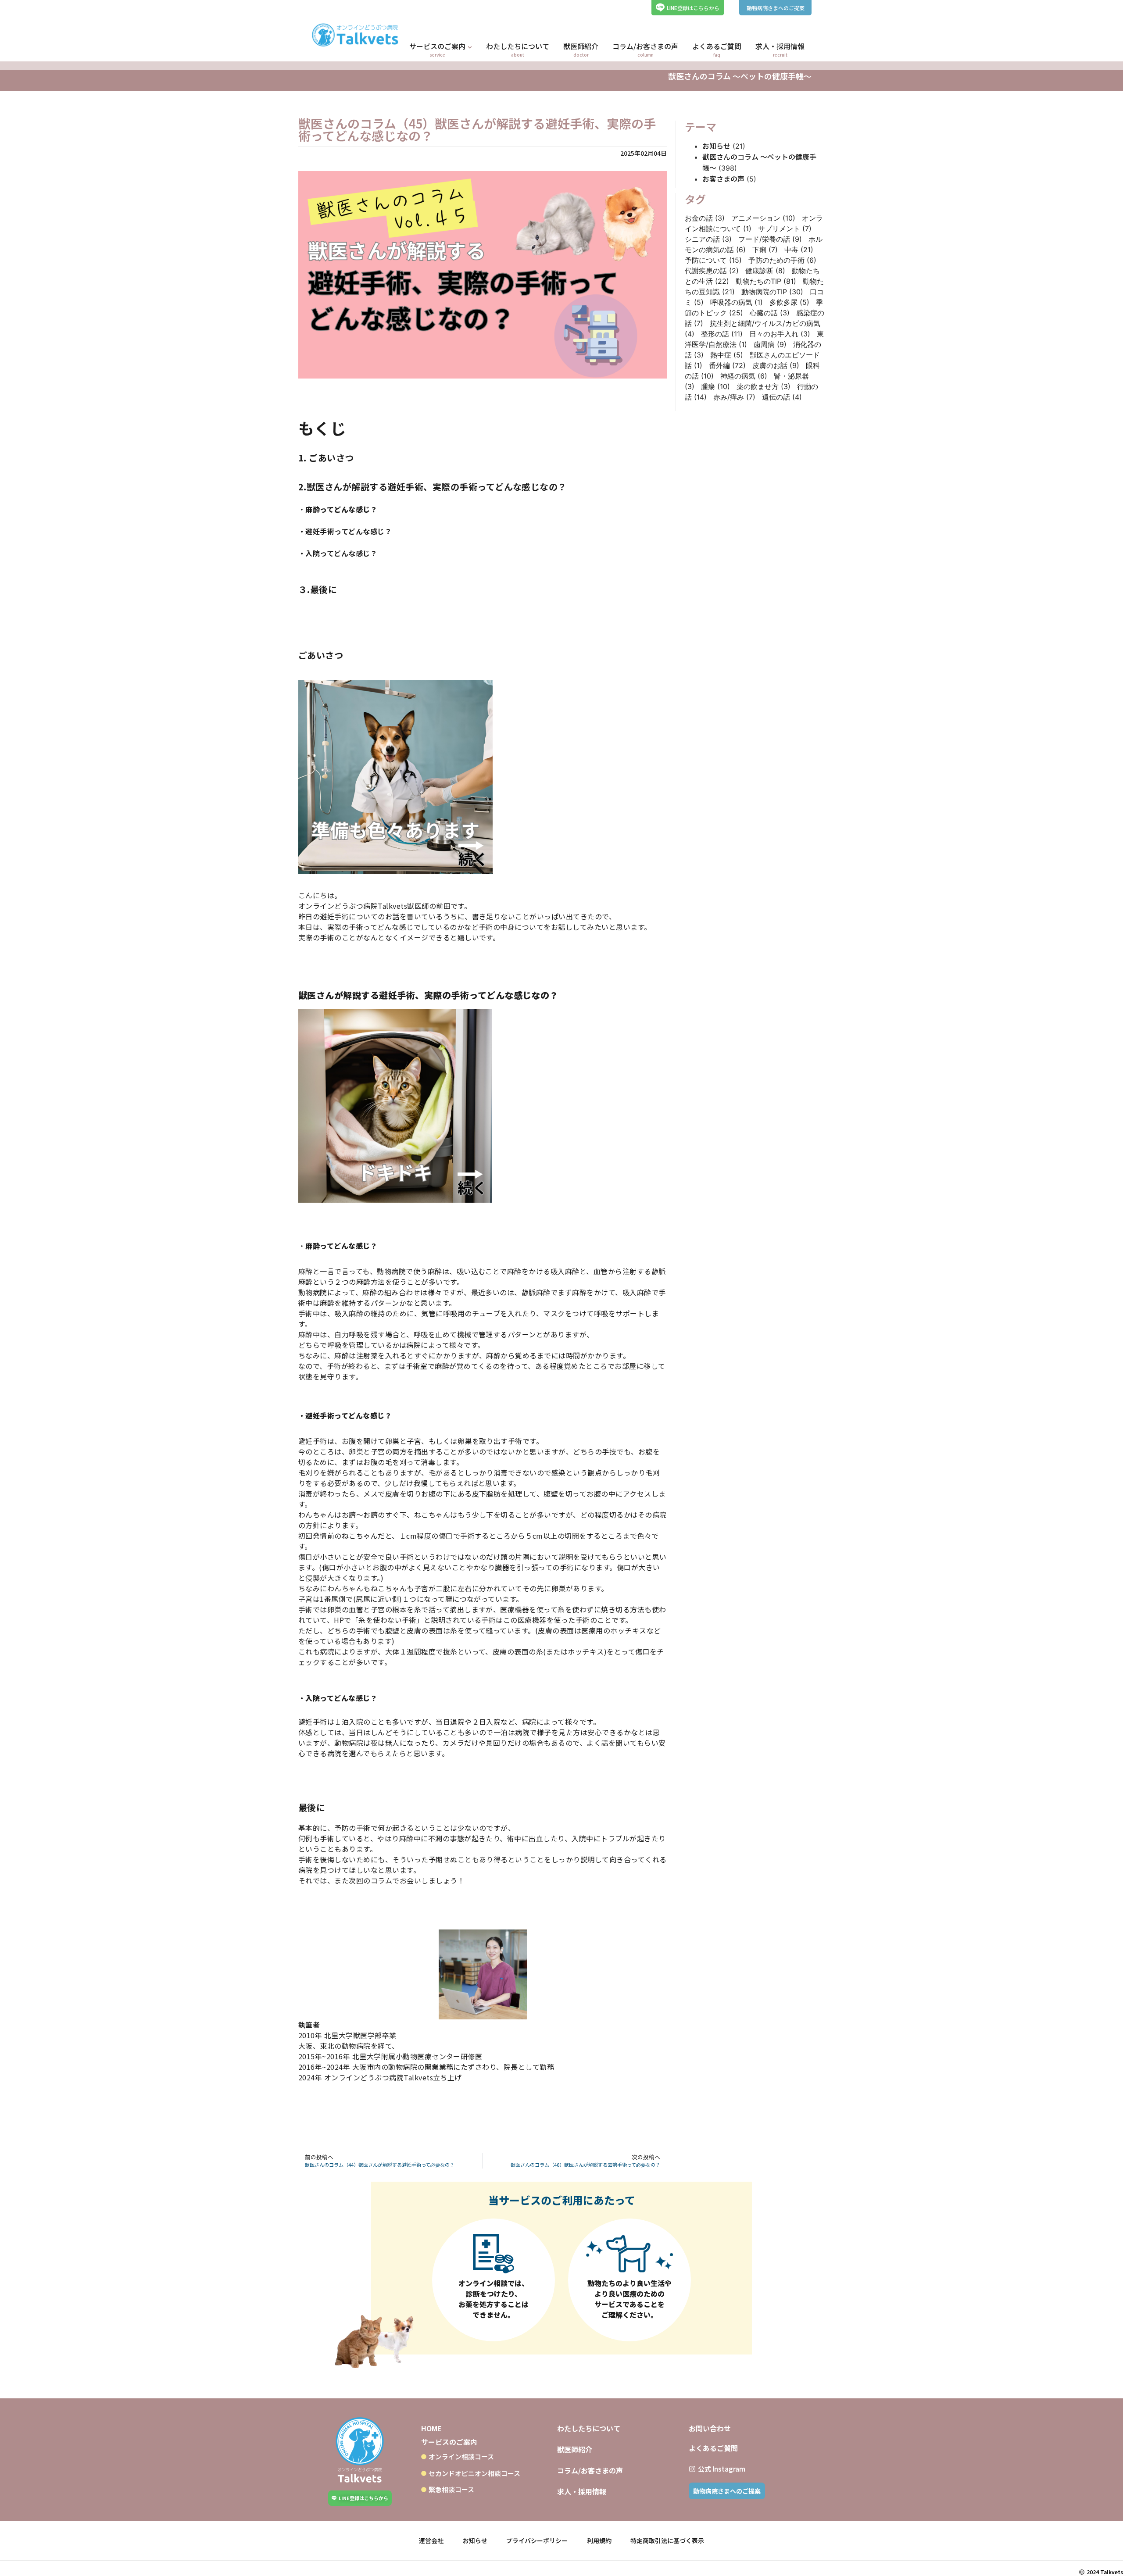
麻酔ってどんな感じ (338, 509)
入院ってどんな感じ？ (341, 553)
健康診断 (765, 271)
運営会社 (431, 2540)
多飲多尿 (789, 302)
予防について (713, 260)
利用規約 (599, 2540)
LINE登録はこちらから (693, 8)
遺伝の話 (782, 397)
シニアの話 (708, 239)
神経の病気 (744, 376)
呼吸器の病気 (737, 302)
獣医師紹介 (575, 2449)
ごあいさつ (331, 458)
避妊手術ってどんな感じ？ (349, 531)
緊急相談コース (451, 2489)
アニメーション (763, 218)
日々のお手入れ (780, 334)
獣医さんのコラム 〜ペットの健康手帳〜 (740, 76)
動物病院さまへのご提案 (776, 8)
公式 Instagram (722, 2469)
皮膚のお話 (776, 365)
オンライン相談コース (461, 2456)
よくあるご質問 (713, 2448)
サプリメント (785, 229)
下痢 (765, 250)
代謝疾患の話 (712, 271)
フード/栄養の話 (770, 239)
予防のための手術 (782, 260)
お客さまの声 (723, 179)
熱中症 (727, 355)
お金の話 (705, 218)
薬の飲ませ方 (764, 386)
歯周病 (770, 344)
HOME (431, 2428)
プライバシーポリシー (537, 2540)
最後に (324, 589)
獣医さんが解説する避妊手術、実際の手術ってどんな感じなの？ (437, 487)
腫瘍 (715, 386)
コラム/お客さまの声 (590, 2470)
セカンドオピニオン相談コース (474, 2473)
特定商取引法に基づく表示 (667, 2540)
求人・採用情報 (582, 2491)
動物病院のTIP (772, 292)
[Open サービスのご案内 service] (470, 47)
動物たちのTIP (766, 281)
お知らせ (716, 146)
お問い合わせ (710, 2428)
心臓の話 (770, 313)
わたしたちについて (589, 2428)
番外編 (727, 365)
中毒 (799, 250)
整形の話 (722, 334)
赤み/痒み (734, 397)
